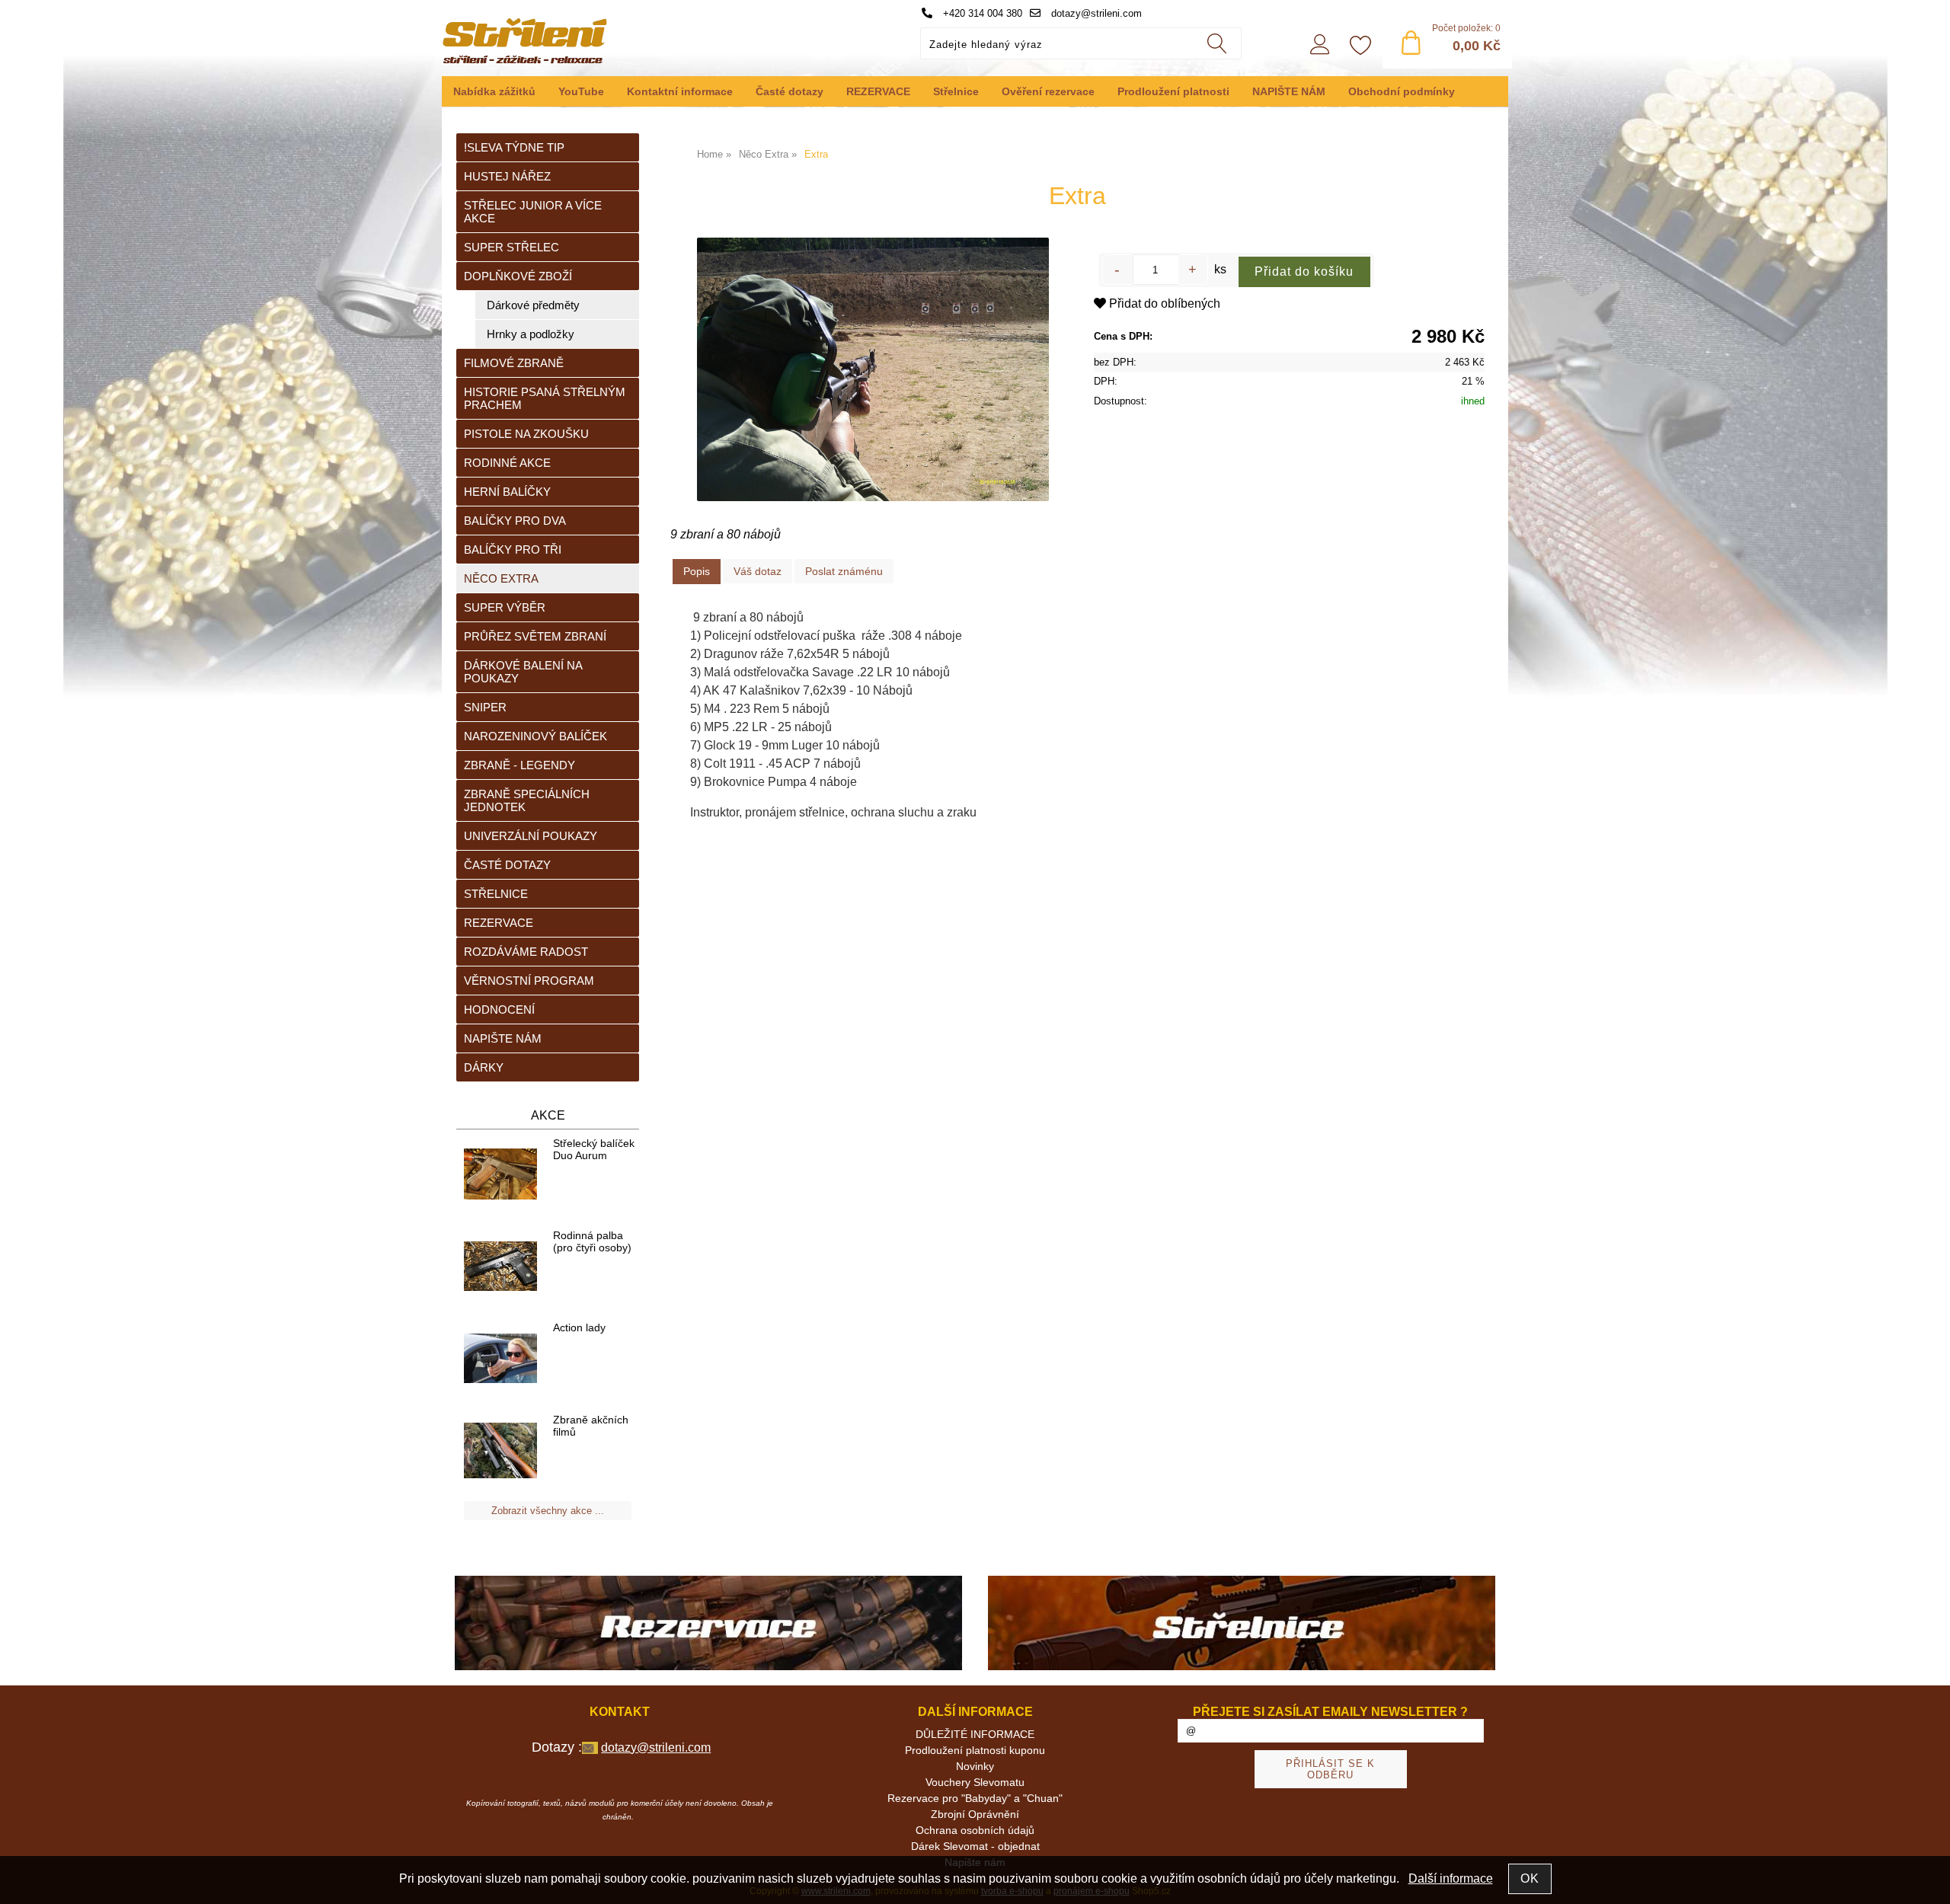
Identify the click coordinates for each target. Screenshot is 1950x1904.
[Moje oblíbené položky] (1360, 46)
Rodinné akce (507, 463)
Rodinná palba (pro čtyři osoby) (592, 1241)
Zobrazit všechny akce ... (548, 1511)
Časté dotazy (790, 91)
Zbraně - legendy (519, 765)
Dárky (484, 1067)
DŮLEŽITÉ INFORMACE (975, 1734)
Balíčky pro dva (515, 521)
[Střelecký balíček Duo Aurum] (500, 1175)
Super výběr (505, 607)
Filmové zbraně (514, 363)
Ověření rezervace (1048, 91)
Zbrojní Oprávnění (975, 1814)
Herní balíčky (507, 492)
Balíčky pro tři (513, 549)
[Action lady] (500, 1359)
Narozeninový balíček (535, 736)
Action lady (579, 1327)
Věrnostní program (529, 981)
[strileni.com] (708, 1624)
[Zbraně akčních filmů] (500, 1451)
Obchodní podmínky (1402, 91)
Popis (697, 571)
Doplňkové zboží (518, 276)
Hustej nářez (507, 176)
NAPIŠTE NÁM (1289, 91)
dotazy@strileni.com (1095, 13)
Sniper (485, 707)
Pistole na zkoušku (526, 434)
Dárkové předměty (533, 305)
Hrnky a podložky (531, 334)
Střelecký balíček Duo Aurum (594, 1149)
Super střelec (511, 247)
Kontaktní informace (680, 91)
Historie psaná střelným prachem (545, 398)
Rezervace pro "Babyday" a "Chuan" (975, 1798)
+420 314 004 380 (981, 13)
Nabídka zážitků (494, 91)
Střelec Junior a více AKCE (533, 212)
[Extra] (873, 369)
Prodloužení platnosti (1173, 91)
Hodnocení (499, 1010)
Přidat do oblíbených (1163, 303)
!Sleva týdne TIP (514, 147)
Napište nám (503, 1038)
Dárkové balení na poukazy (523, 672)
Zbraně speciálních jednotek (527, 800)
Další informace (1451, 1878)
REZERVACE (878, 91)
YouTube (581, 91)
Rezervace (499, 923)
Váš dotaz (758, 571)
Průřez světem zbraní (535, 636)
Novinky (975, 1766)
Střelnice (956, 91)
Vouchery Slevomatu (975, 1782)
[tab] (697, 572)
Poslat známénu (844, 571)
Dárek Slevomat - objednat (975, 1846)
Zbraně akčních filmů (591, 1426)
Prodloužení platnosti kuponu (975, 1750)
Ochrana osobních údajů (975, 1830)
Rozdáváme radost (526, 952)
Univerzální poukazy (531, 836)
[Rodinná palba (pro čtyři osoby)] (500, 1267)
